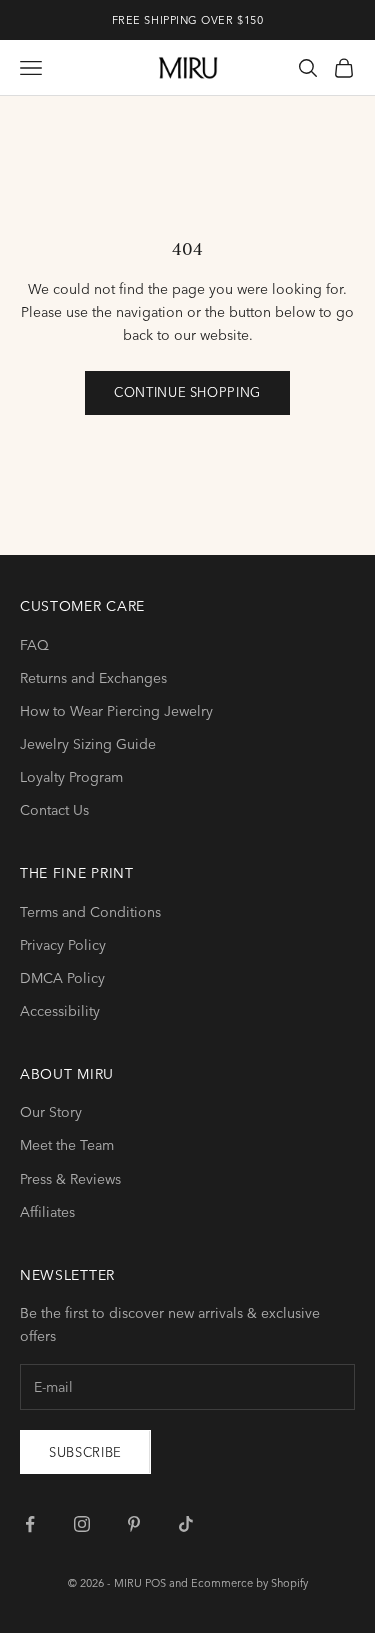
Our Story (51, 1112)
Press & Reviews (70, 1179)
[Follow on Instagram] (82, 1524)
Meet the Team (67, 1145)
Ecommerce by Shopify (249, 1583)
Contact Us (54, 810)
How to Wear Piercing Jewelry (116, 711)
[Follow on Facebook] (30, 1524)
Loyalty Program (71, 777)
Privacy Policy (63, 945)
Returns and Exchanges (93, 678)
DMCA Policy (62, 978)
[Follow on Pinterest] (134, 1524)
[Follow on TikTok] (186, 1524)
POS (155, 1583)
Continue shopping (187, 392)
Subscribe (85, 1452)
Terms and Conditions (90, 912)
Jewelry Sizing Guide (88, 744)
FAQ (34, 645)
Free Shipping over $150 (188, 20)
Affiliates (47, 1212)
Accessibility (60, 1011)
